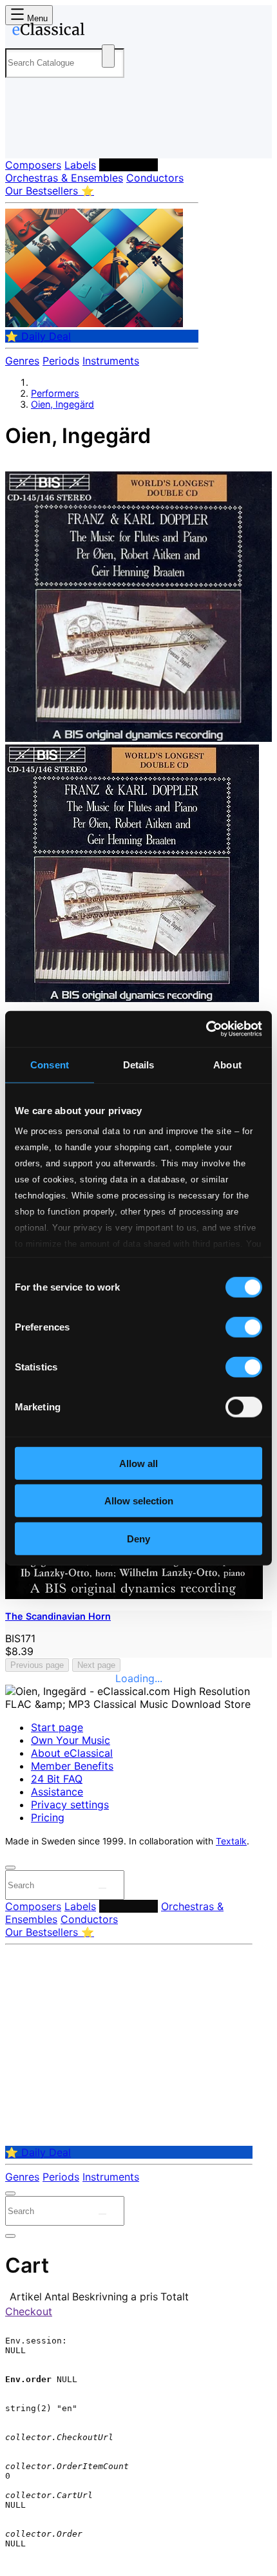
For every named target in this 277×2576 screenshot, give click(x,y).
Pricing (48, 1817)
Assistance (57, 1792)
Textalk (231, 1841)
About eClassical (72, 1753)
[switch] (244, 1327)
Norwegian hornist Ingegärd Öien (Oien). (103, 465)
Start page (57, 1727)
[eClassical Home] (136, 32)
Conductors (155, 178)
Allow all (138, 1463)
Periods (61, 361)
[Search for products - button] (108, 56)
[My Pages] (23, 138)
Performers (129, 165)
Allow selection (139, 1501)
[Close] (10, 1868)
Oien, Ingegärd (62, 404)
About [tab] (227, 1064)
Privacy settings (70, 1804)
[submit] (102, 1888)
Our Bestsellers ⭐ (50, 191)
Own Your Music (71, 1740)
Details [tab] (139, 1064)
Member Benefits (72, 1766)
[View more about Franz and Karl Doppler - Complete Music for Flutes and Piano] (138, 738)
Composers (33, 165)
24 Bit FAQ (57, 1779)
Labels (80, 165)
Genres (22, 361)
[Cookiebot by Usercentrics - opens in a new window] (206, 1029)
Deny (138, 1538)
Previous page (37, 1665)
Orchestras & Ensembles (64, 178)
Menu (36, 18)
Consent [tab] (50, 1064)
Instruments (111, 361)
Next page (96, 1665)
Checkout (29, 2311)
